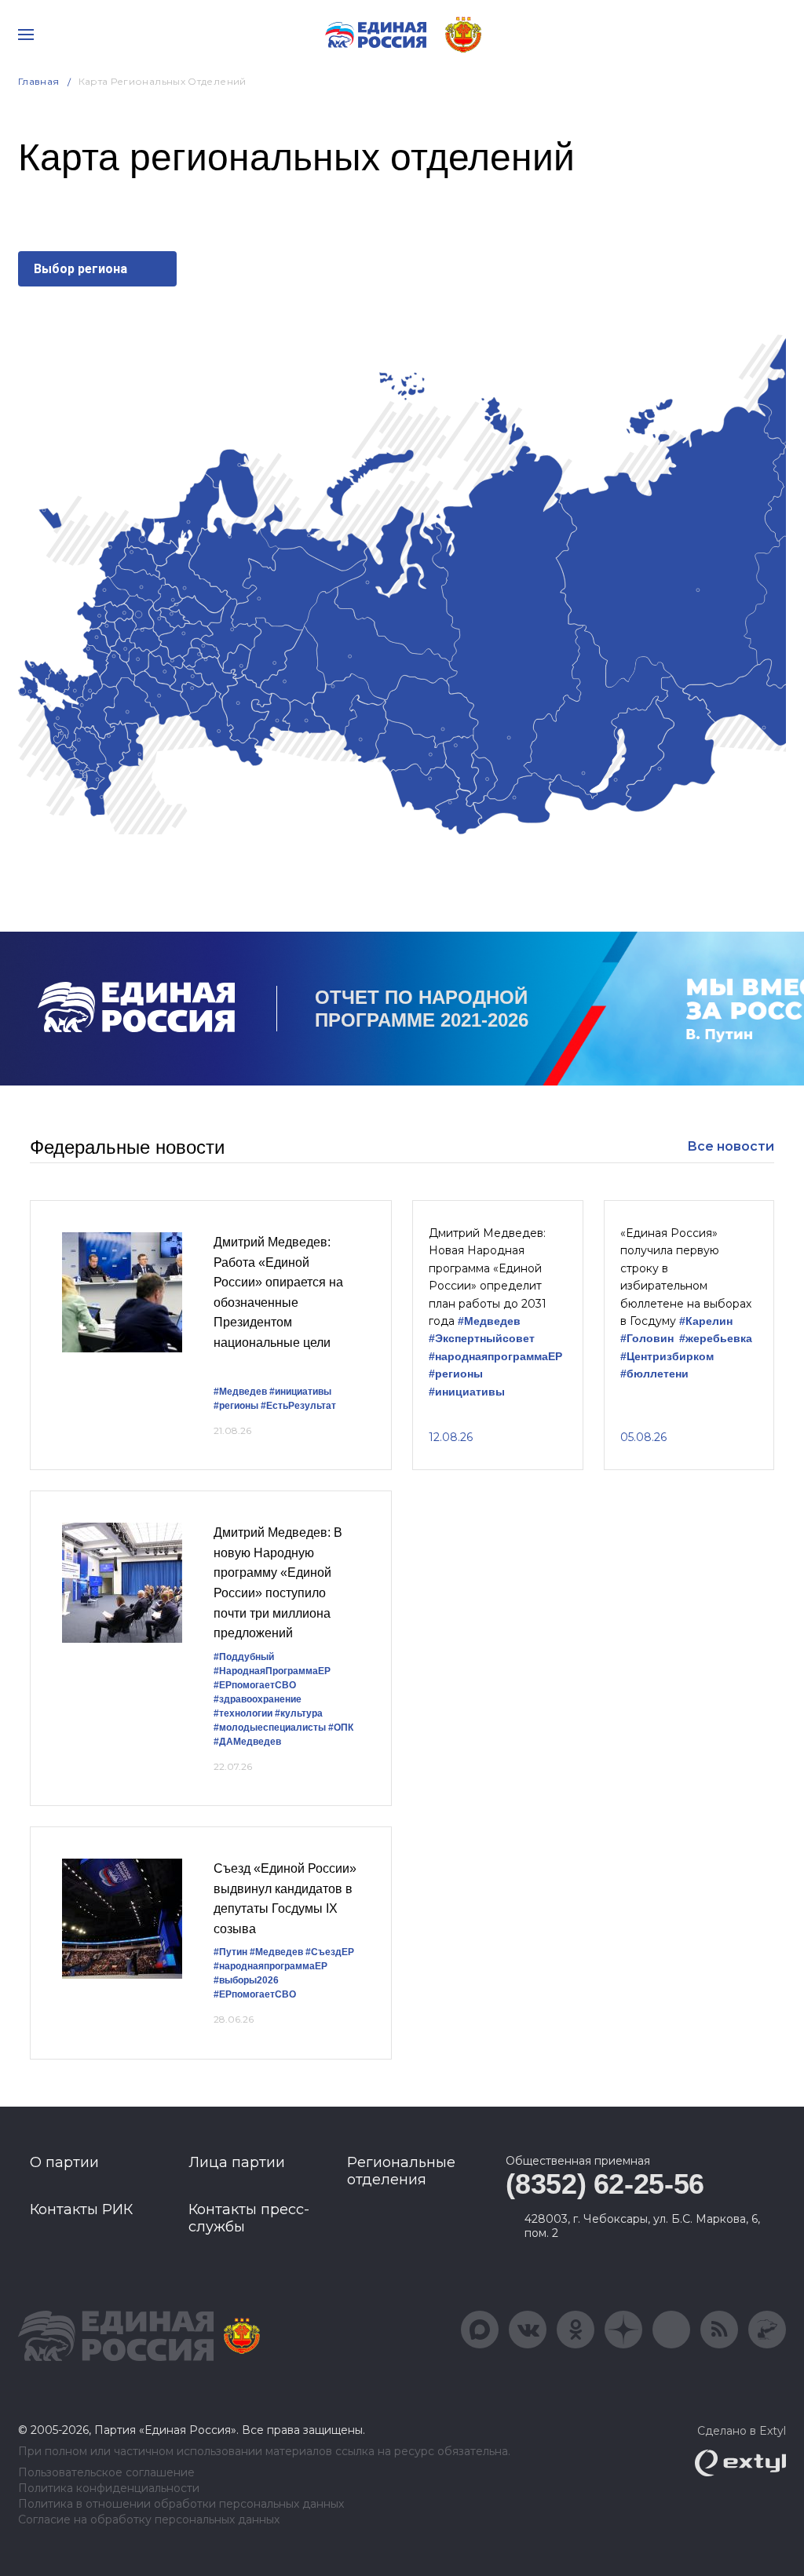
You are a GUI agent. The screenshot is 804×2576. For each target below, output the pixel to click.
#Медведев (240, 1392)
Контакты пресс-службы (249, 2218)
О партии (64, 2162)
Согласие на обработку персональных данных (149, 2520)
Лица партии (237, 2162)
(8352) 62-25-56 (605, 2184)
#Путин (230, 1952)
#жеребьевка (716, 1339)
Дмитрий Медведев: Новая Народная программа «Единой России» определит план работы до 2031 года (488, 1277)
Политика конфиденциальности (109, 2488)
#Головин (647, 1339)
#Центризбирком (667, 1357)
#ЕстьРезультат (298, 1406)
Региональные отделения (401, 2171)
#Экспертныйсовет (482, 1339)
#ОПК (341, 1728)
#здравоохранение (258, 1699)
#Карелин (706, 1321)
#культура (299, 1713)
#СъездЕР (330, 1952)
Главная (39, 81)
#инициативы (300, 1392)
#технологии (243, 1713)
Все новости (731, 1146)
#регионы (236, 1406)
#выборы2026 (246, 1980)
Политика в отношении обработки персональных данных (181, 2504)
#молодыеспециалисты (270, 1728)
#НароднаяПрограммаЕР (272, 1671)
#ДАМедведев (247, 1742)
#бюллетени (654, 1374)
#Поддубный (244, 1657)
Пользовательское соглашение (106, 2473)
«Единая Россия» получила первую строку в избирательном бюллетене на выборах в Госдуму (686, 1277)
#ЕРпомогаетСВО (255, 1685)
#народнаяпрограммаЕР (495, 1357)
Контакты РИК (81, 2209)
